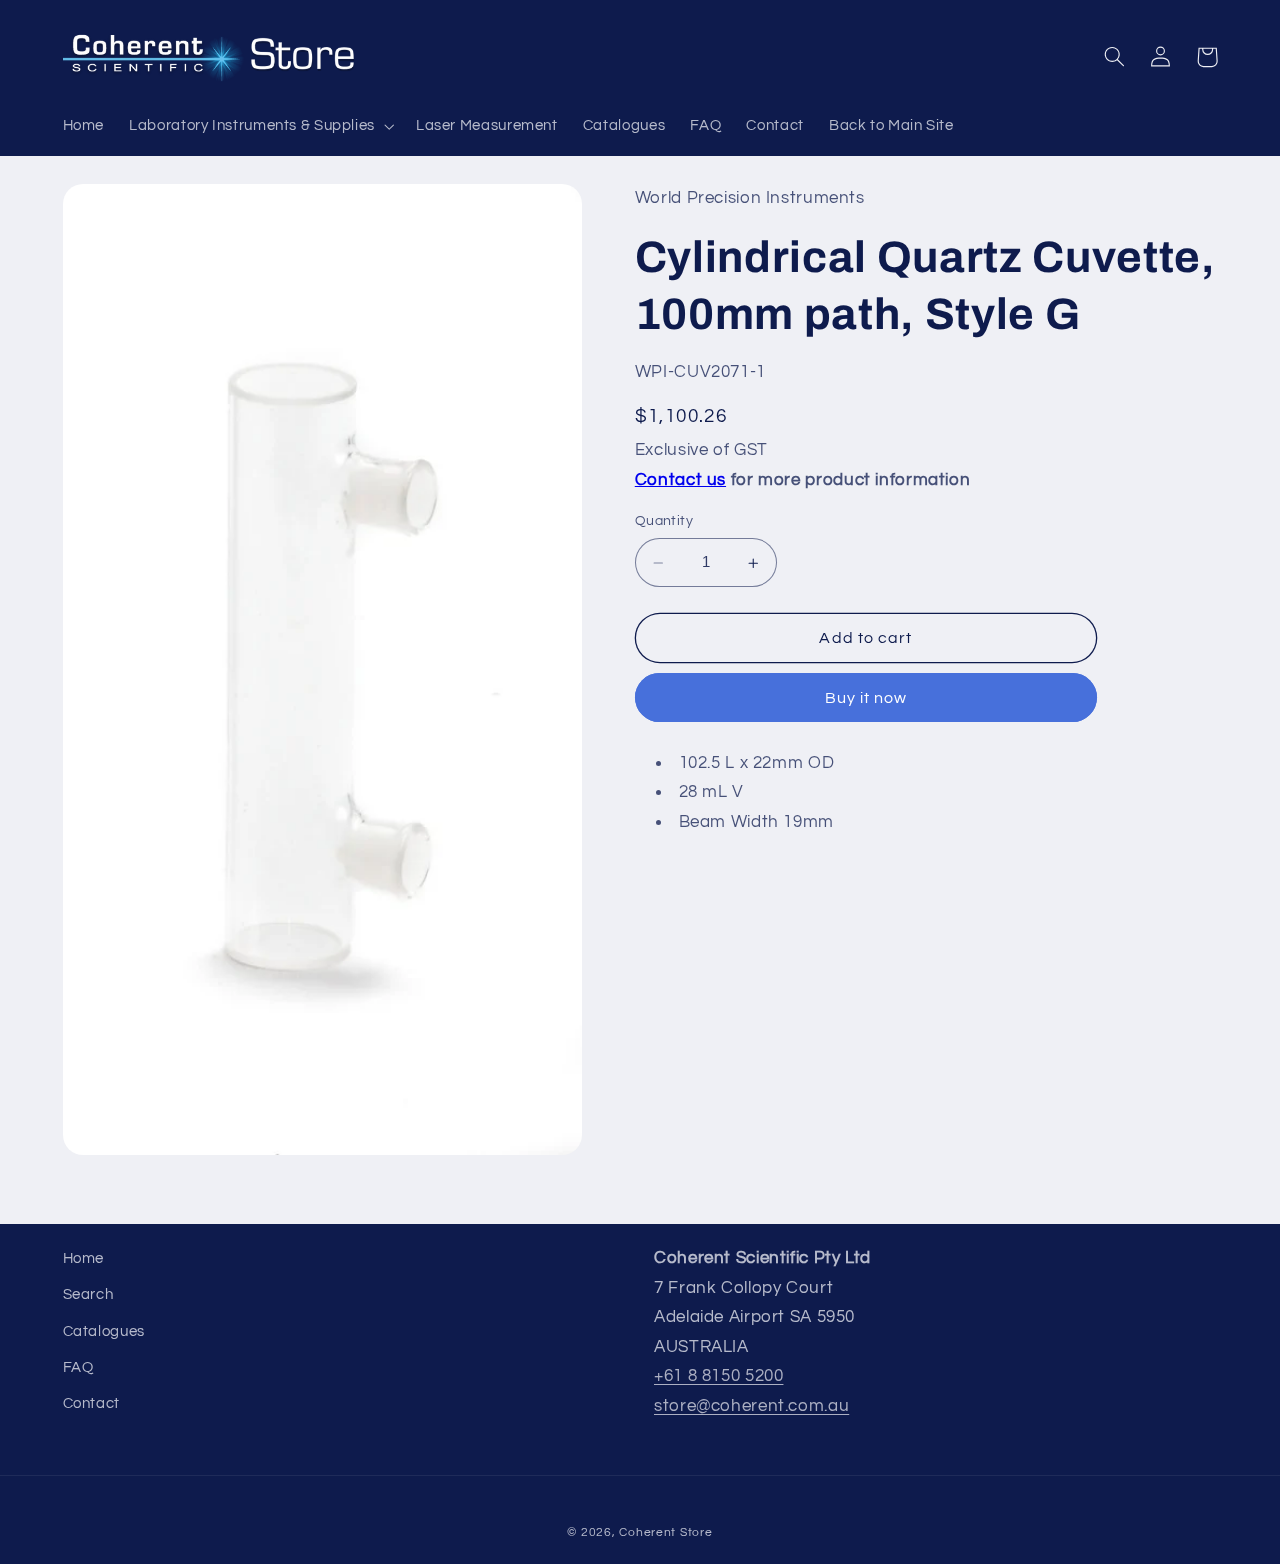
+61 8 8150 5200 (718, 1376)
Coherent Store (665, 1532)
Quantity (664, 522)
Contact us (680, 481)
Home (84, 1258)
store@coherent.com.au (751, 1406)
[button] (260, 126)
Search (88, 1294)
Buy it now (866, 699)
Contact (91, 1403)
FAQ (78, 1367)
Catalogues (104, 1331)
